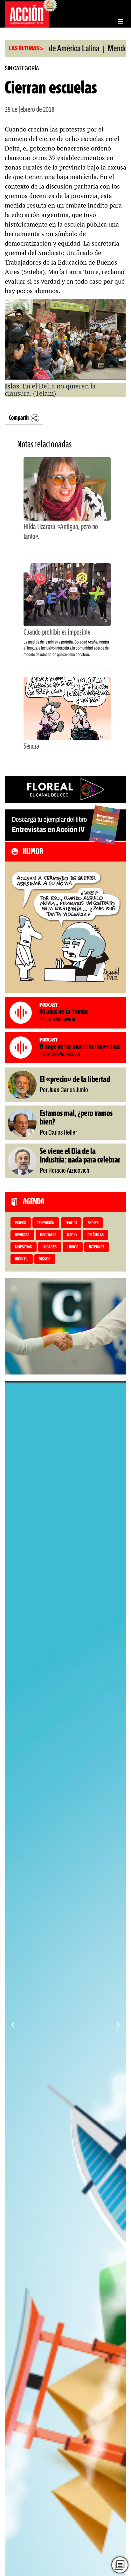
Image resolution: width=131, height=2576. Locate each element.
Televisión (46, 1223)
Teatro (71, 1223)
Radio (72, 1235)
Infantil (21, 1259)
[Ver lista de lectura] (120, 2565)
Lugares (50, 1247)
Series (93, 1223)
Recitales (48, 1235)
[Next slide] (118, 2025)
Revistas (22, 1235)
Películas (96, 1235)
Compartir (19, 418)
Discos (45, 1259)
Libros (73, 1247)
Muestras (23, 1247)
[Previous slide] (13, 2025)
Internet (97, 1247)
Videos (21, 1223)
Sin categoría (22, 69)
